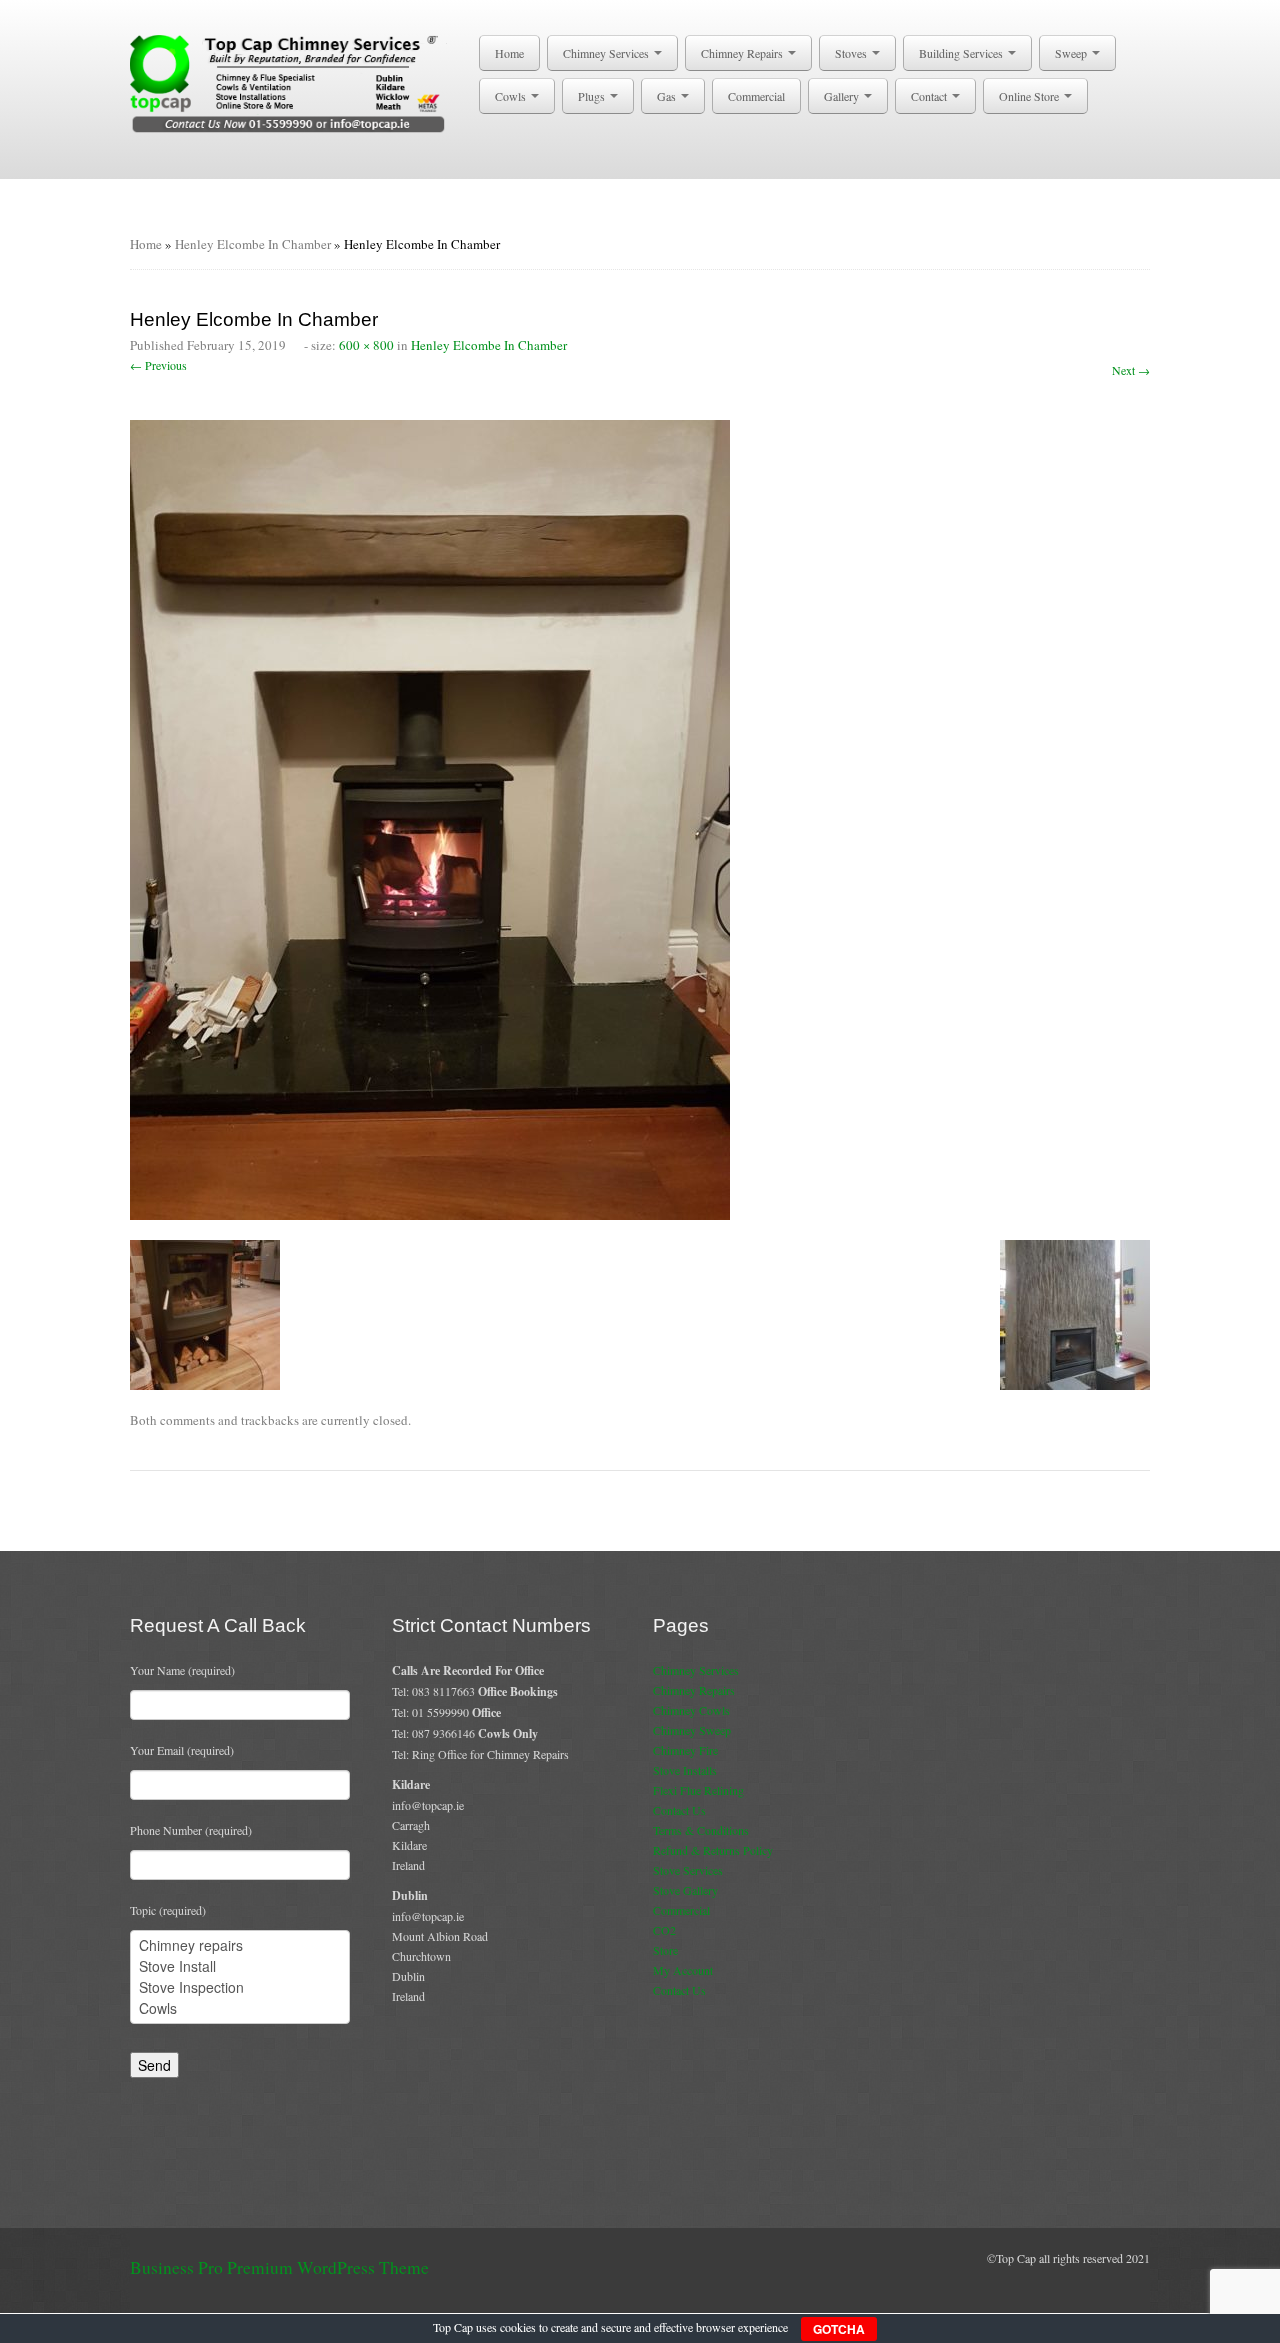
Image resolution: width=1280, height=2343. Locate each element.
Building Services (962, 53)
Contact (930, 96)
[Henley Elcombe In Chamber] (430, 817)
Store (665, 1950)
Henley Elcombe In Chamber (253, 244)
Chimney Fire (685, 1750)
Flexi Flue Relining (698, 1790)
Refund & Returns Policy (713, 1850)
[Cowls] (240, 2008)
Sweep (1072, 53)
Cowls (512, 96)
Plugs (593, 96)
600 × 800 (366, 345)
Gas (668, 96)
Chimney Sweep (692, 1730)
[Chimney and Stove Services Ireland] (291, 82)
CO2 (664, 1930)
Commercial (756, 96)
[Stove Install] (240, 1966)
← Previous (158, 365)
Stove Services (688, 1870)
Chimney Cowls (691, 1710)
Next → (1131, 370)
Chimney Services (607, 53)
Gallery (843, 96)
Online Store (1030, 96)
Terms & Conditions (701, 1830)
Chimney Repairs (743, 53)
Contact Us (679, 1810)
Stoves (852, 53)
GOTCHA (839, 2329)
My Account (683, 1970)
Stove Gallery (685, 1890)
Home (509, 53)
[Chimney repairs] (240, 1945)
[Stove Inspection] (240, 1987)
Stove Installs (685, 1770)
